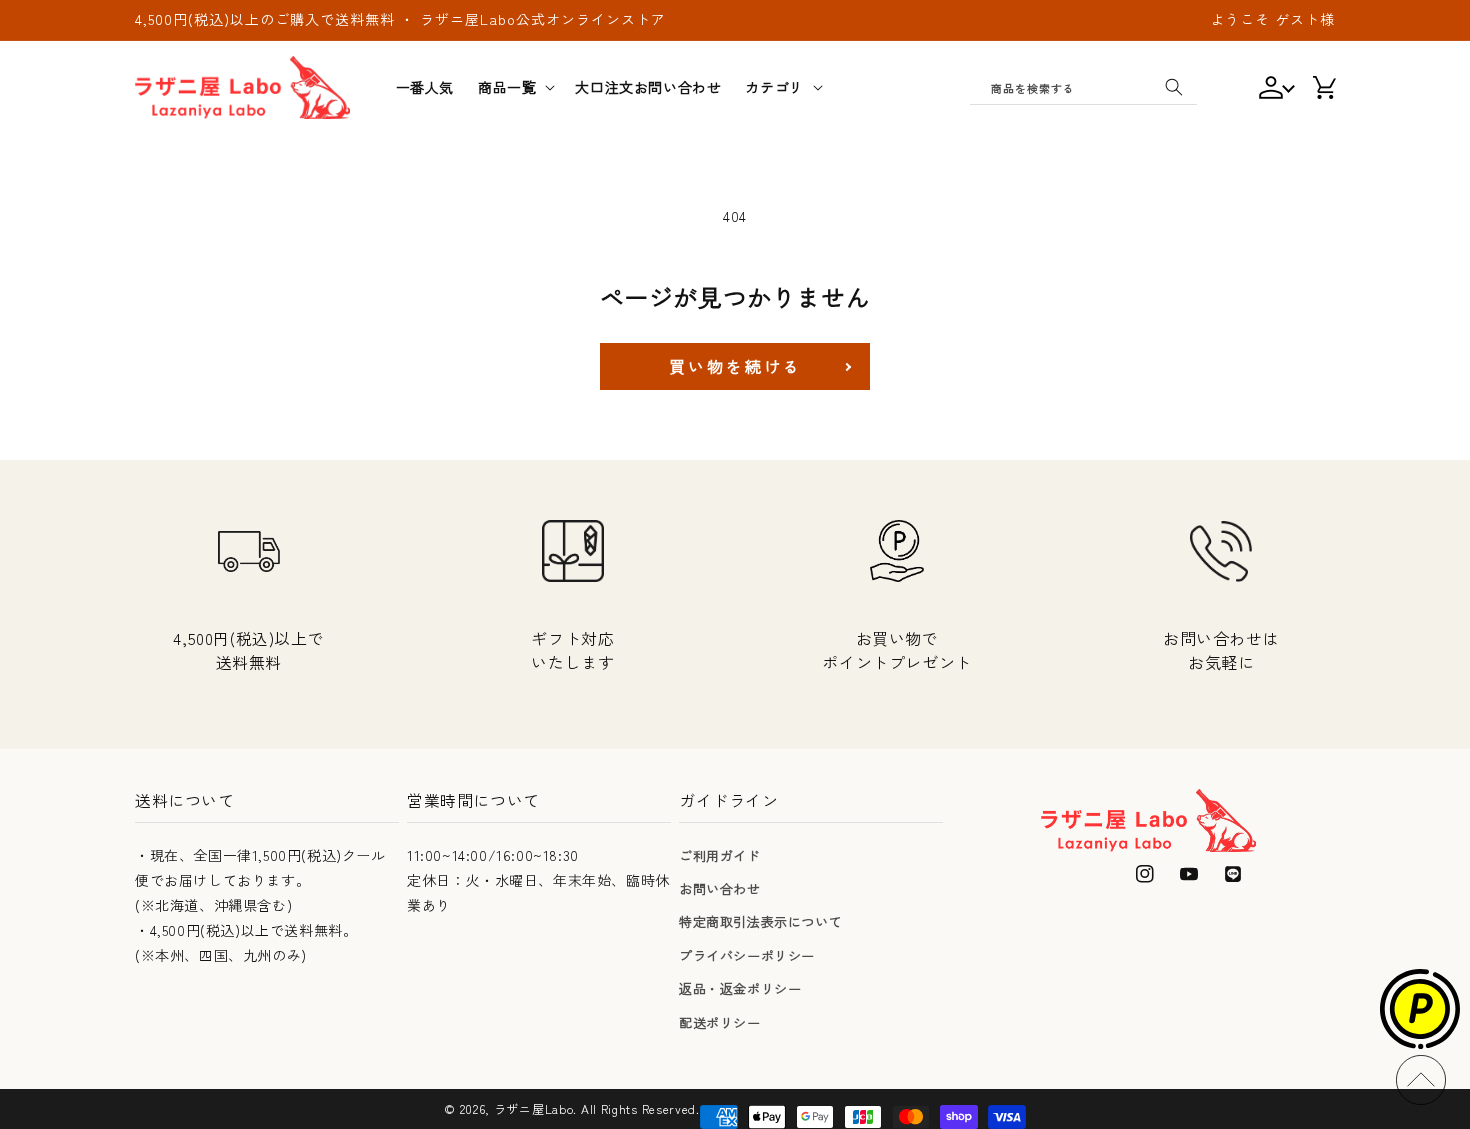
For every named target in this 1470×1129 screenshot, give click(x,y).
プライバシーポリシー (747, 955)
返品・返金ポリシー (740, 988)
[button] (514, 87)
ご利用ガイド (720, 855)
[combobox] (1083, 87)
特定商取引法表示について (760, 921)
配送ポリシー (720, 1022)
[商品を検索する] (1174, 87)
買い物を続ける (735, 366)
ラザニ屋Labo (534, 1108)
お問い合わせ (720, 888)
